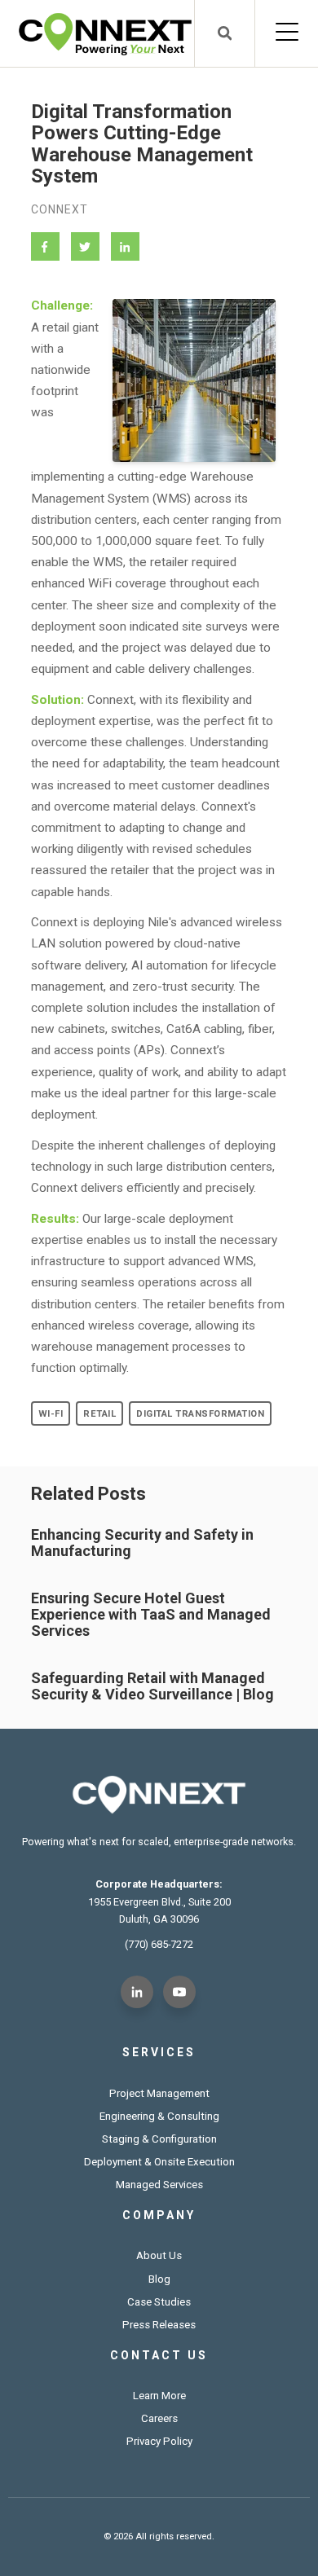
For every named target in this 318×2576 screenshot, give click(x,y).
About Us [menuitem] (159, 2255)
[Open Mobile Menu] (287, 33)
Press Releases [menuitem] (159, 2325)
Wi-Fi (51, 1414)
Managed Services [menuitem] (159, 2185)
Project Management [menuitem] (159, 2093)
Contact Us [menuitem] (159, 2355)
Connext (60, 209)
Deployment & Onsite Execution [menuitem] (159, 2162)
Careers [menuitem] (159, 2418)
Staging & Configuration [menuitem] (159, 2139)
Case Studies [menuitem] (159, 2302)
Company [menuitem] (159, 2215)
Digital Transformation (200, 1414)
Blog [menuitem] (159, 2279)
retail (99, 1414)
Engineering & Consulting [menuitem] (159, 2116)
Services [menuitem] (159, 2052)
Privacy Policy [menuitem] (159, 2441)
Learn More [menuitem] (159, 2396)
